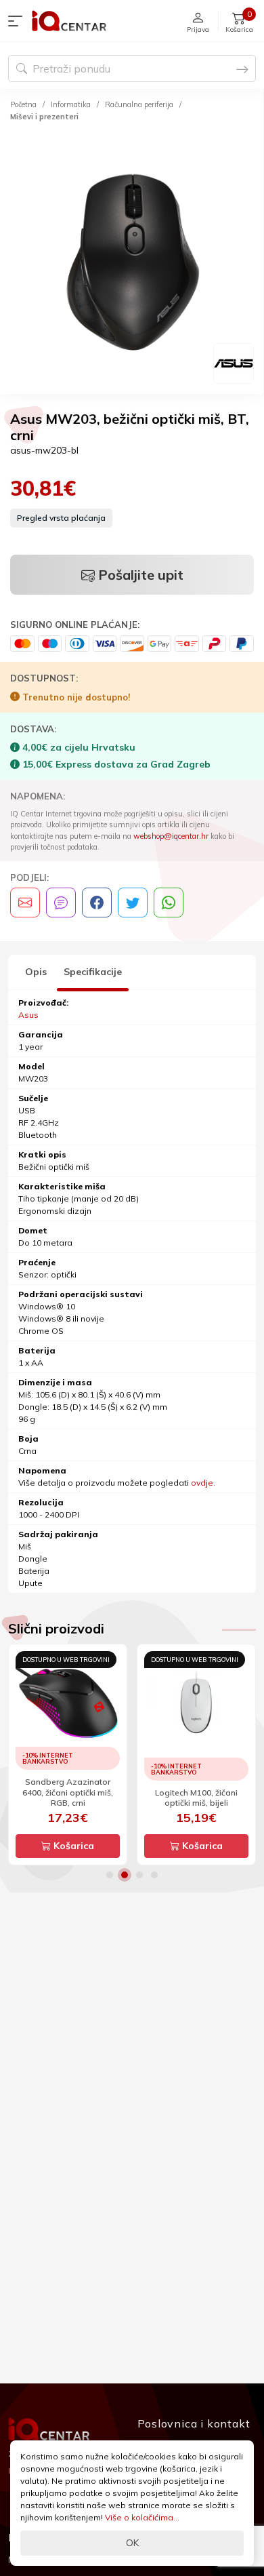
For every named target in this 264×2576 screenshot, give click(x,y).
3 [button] (139, 1875)
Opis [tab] (36, 972)
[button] (18, 21)
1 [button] (110, 1875)
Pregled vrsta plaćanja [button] (61, 518)
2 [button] (125, 1875)
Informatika (71, 104)
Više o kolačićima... (142, 2517)
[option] (132, 260)
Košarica (72, 1846)
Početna (23, 104)
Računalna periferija (139, 104)
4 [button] (154, 1875)
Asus (28, 1015)
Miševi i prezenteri (44, 117)
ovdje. (203, 1483)
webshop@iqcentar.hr (171, 836)
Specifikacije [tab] (93, 972)
